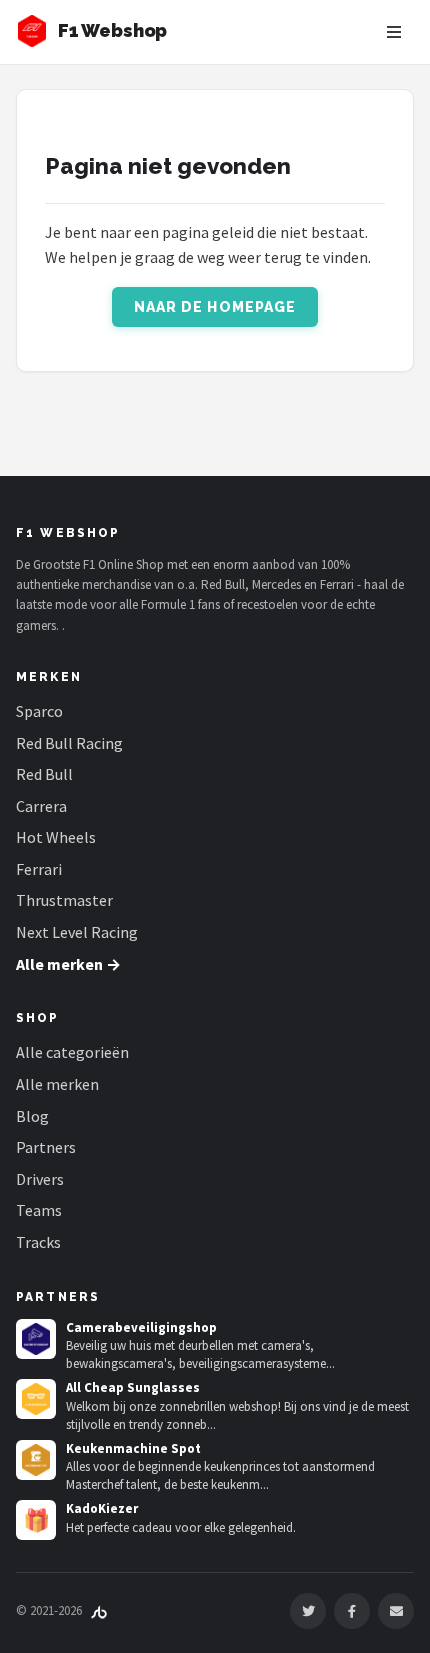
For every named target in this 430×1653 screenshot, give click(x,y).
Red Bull (44, 774)
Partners (46, 1147)
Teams (39, 1210)
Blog (32, 1116)
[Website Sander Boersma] (99, 1610)
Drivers (40, 1179)
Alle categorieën (72, 1052)
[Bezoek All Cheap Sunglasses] (36, 1399)
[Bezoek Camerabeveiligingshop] (36, 1339)
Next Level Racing (77, 932)
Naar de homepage (215, 307)
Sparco (39, 711)
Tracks (38, 1242)
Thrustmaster (64, 900)
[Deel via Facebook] (352, 1611)
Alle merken (57, 1084)
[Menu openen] (394, 32)
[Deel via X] (308, 1611)
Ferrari (39, 869)
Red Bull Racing (69, 743)
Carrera (41, 806)
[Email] (396, 1611)
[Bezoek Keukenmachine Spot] (36, 1460)
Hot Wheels (56, 837)
